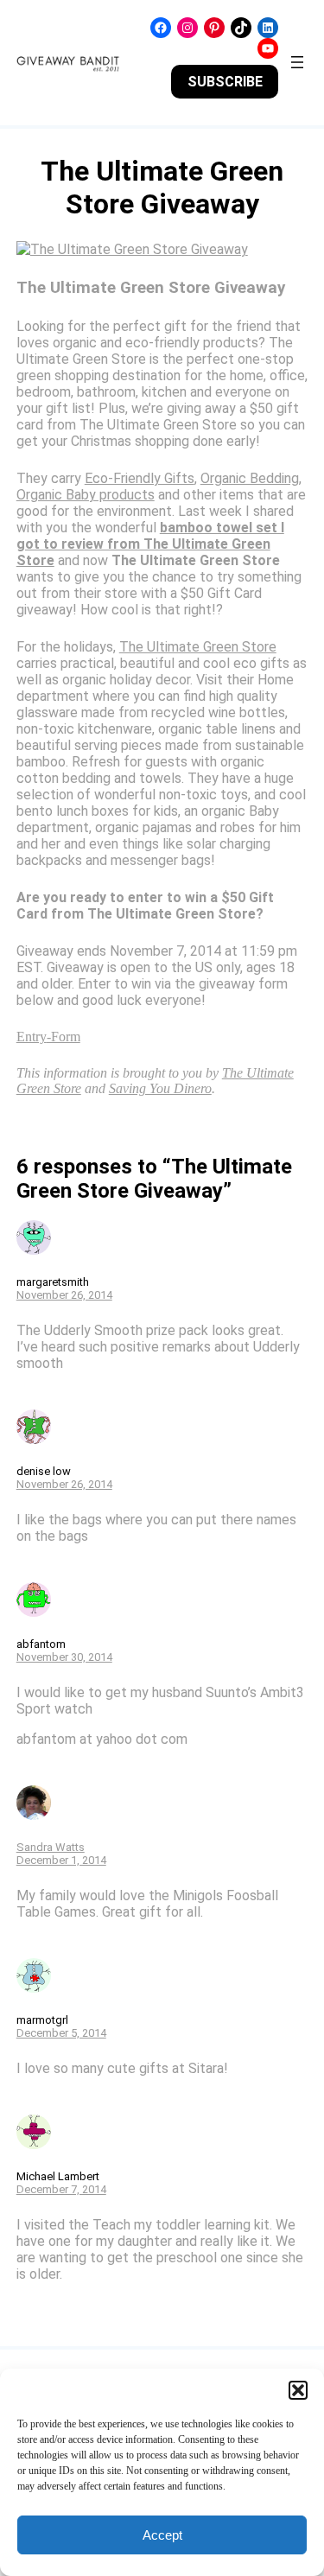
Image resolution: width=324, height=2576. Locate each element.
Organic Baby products (86, 495)
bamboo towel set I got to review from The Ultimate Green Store (150, 544)
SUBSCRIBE (225, 82)
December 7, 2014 (61, 2189)
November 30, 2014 (64, 1657)
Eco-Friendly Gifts (140, 478)
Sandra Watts (51, 1847)
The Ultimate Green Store (198, 647)
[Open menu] (297, 62)
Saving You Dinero (160, 1088)
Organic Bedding (250, 478)
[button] (298, 2390)
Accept (162, 2535)
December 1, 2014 (61, 1860)
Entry (32, 1037)
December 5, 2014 (61, 2033)
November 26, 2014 (64, 1295)
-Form (64, 1037)
